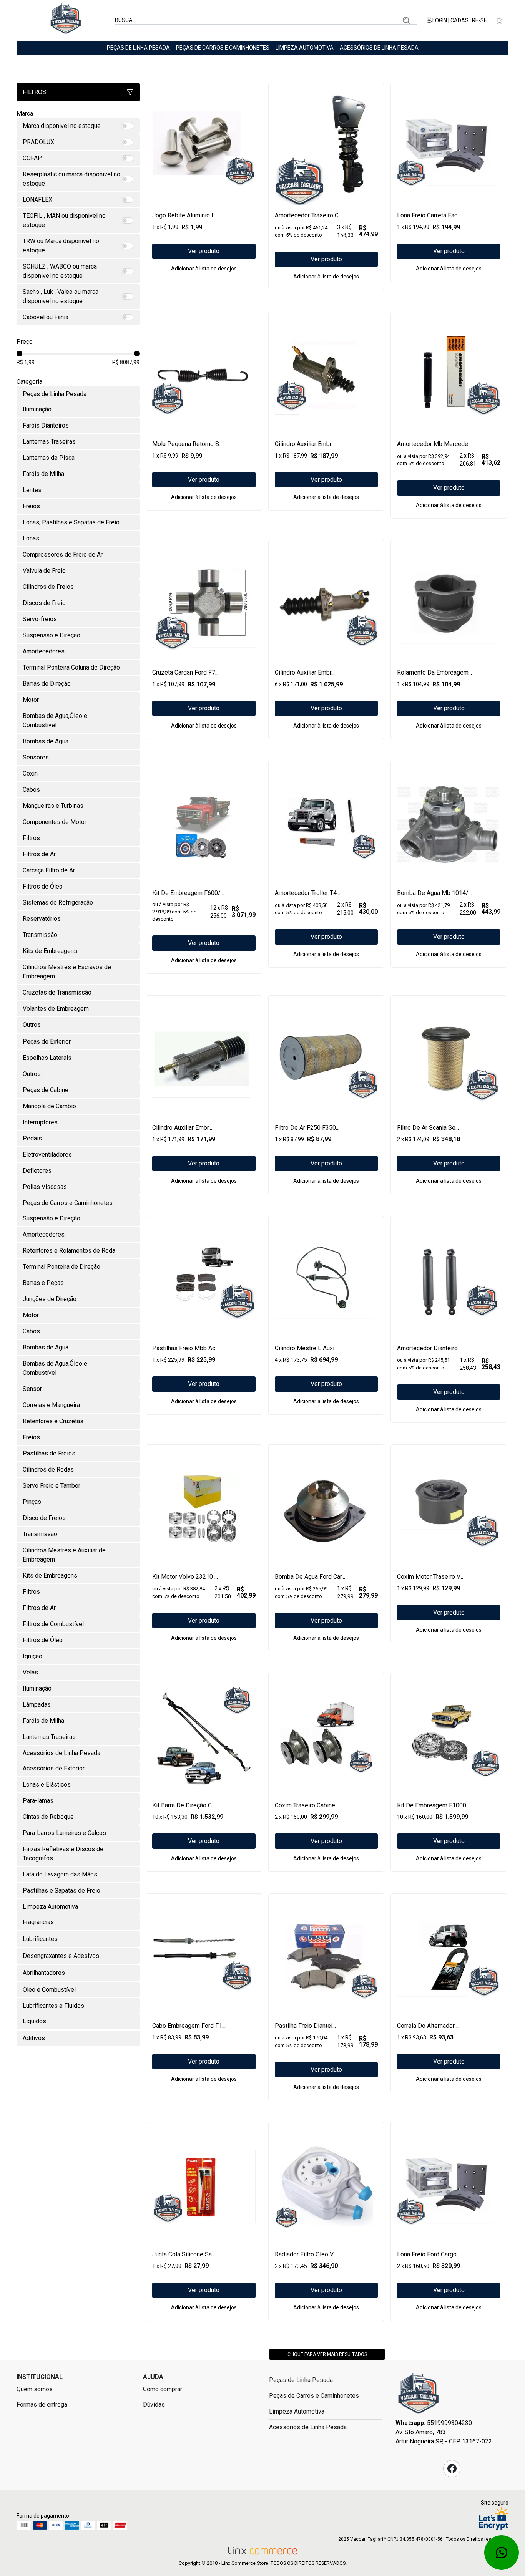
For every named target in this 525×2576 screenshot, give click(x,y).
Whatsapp (502, 2553)
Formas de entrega (42, 2404)
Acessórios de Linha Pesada (379, 48)
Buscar (406, 20)
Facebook (452, 2468)
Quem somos (35, 2389)
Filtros (34, 92)
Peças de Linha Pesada (138, 48)
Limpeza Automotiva (305, 48)
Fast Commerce (419, 2395)
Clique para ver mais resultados (327, 2354)
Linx (66, 20)
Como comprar (163, 2389)
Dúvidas (154, 2404)
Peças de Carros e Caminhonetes (223, 48)
